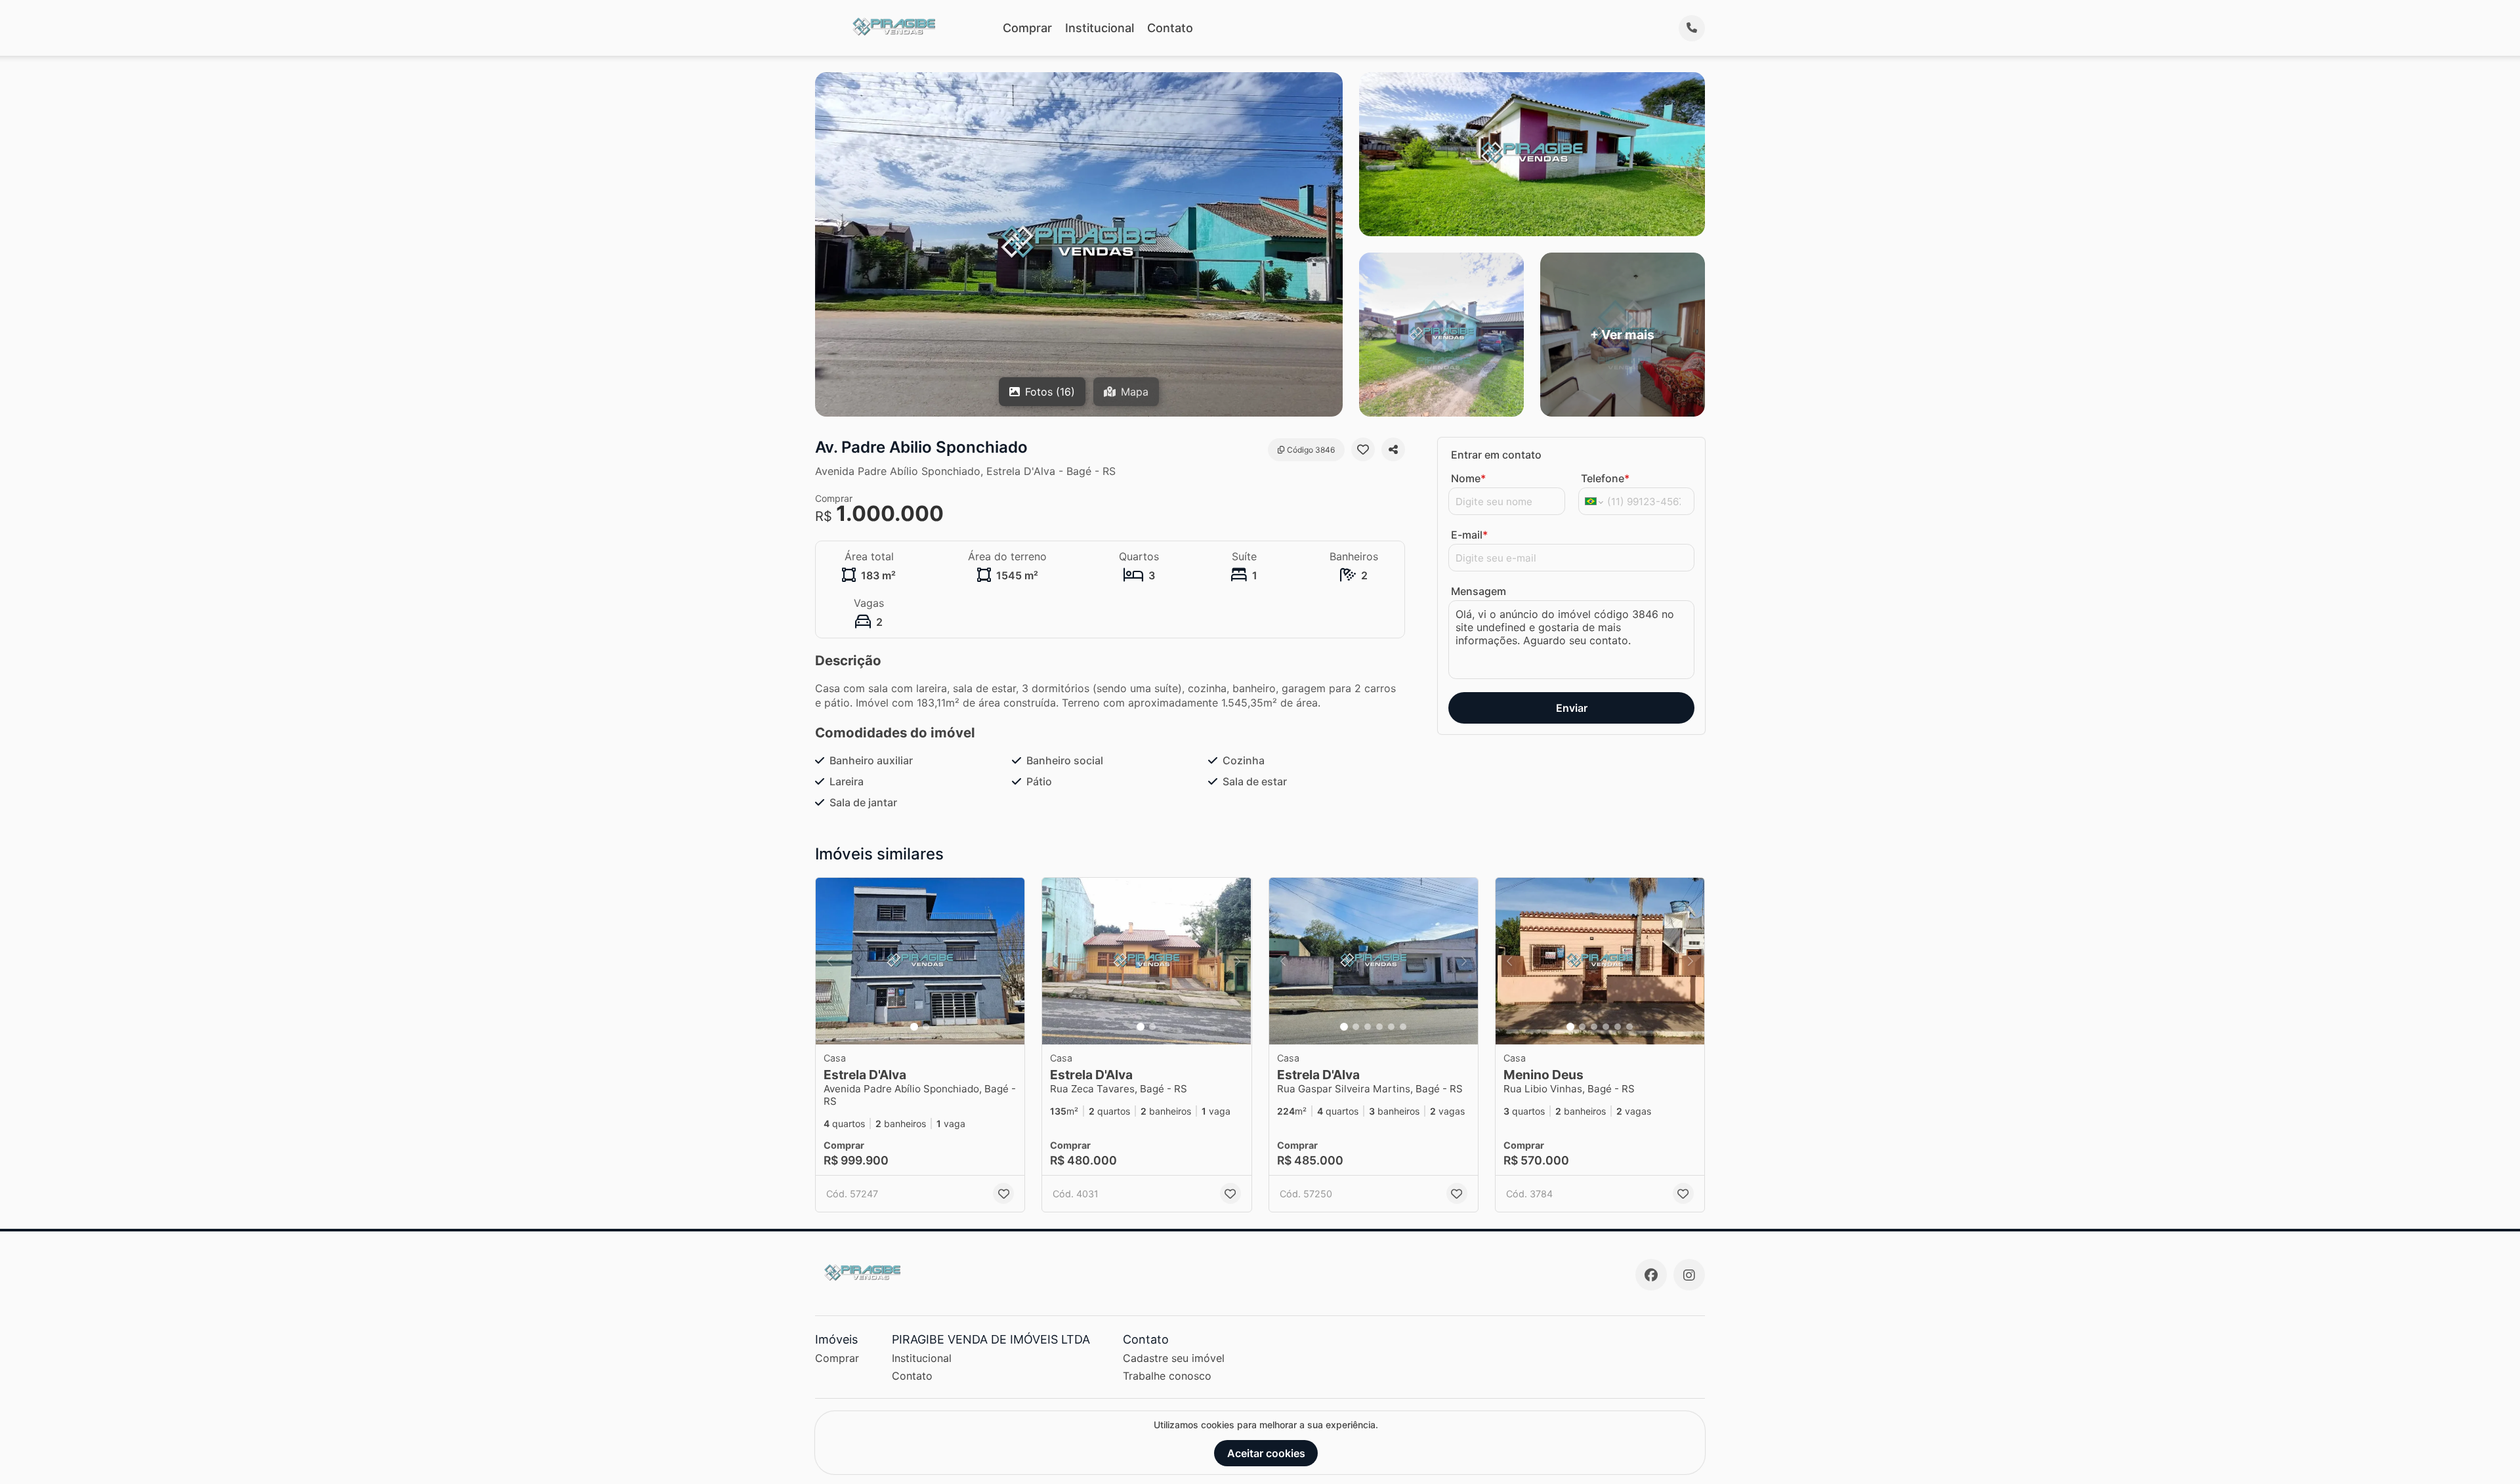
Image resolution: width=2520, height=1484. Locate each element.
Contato (1170, 28)
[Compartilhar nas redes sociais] (1393, 449)
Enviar (1572, 708)
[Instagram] (1689, 1275)
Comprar (1027, 28)
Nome (1468, 478)
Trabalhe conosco (1167, 1376)
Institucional (1100, 28)
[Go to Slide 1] (914, 1027)
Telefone (1605, 478)
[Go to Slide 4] (1379, 1027)
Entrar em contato (1496, 455)
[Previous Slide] (829, 961)
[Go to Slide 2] (926, 1027)
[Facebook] (1651, 1275)
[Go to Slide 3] (1368, 1027)
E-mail (1469, 535)
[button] (920, 961)
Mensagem (1479, 591)
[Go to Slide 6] (1403, 1027)
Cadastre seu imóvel (1174, 1358)
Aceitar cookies (1266, 1453)
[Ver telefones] (1692, 28)
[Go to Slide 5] (1391, 1027)
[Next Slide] (1011, 961)
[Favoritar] (1363, 449)
